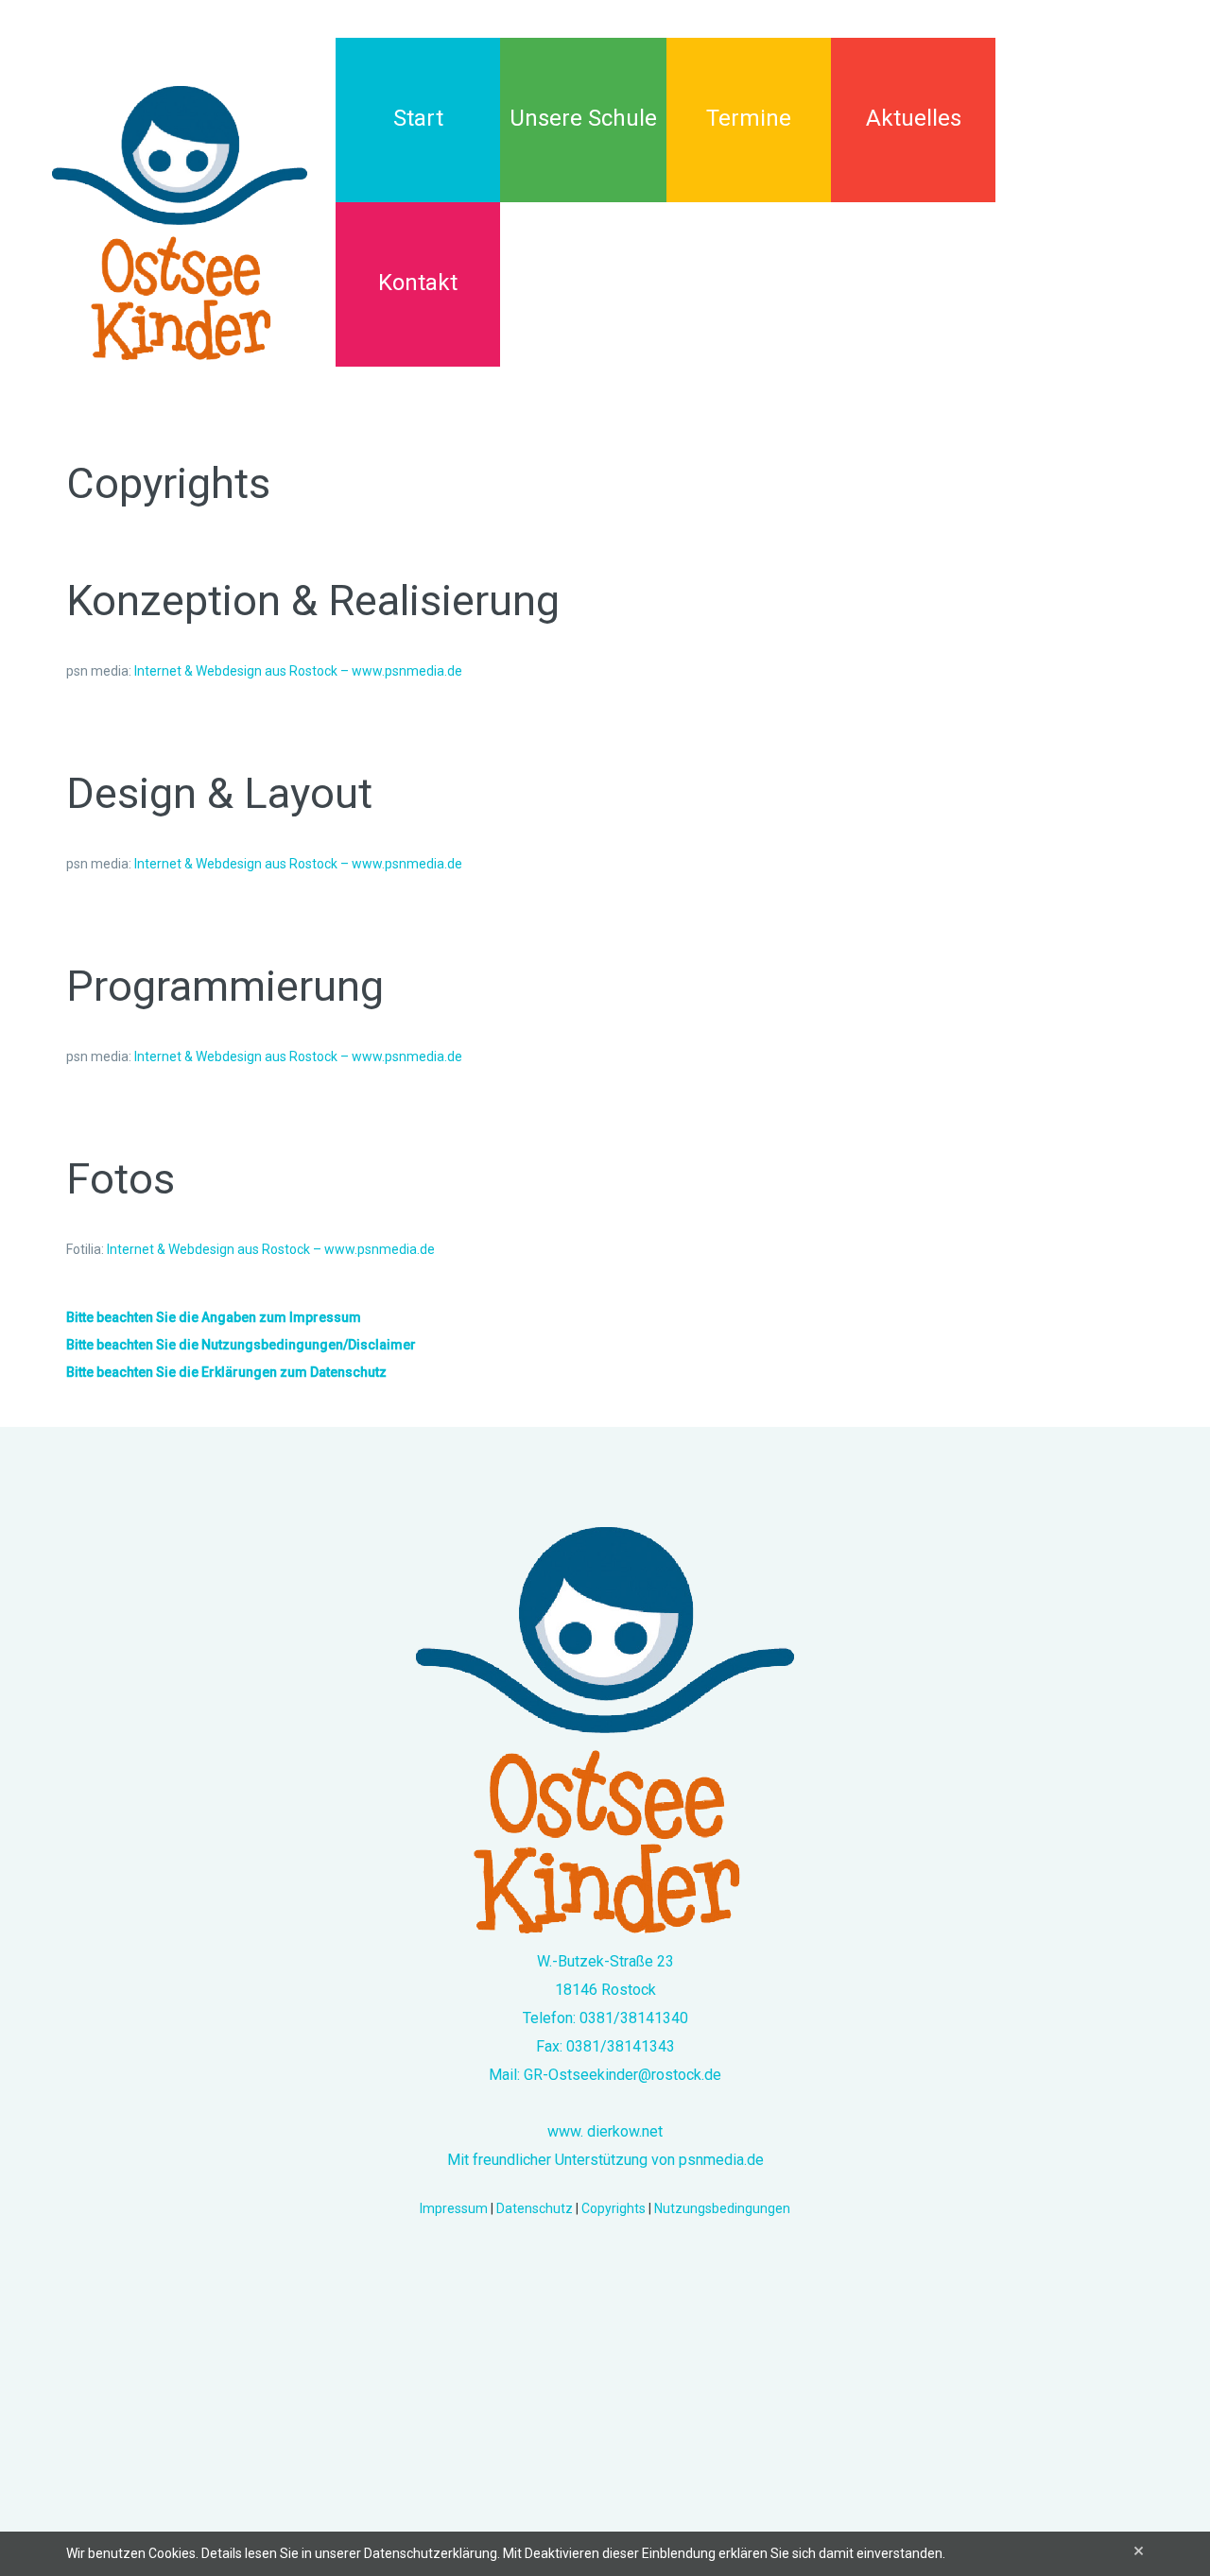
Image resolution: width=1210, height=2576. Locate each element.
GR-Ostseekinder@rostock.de (622, 2075)
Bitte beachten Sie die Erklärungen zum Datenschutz (226, 1372)
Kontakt (418, 283)
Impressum (454, 2208)
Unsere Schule (583, 118)
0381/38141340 (634, 2018)
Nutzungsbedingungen (722, 2208)
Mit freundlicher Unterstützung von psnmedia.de (605, 2160)
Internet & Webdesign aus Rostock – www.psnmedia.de (298, 671)
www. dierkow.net (605, 2131)
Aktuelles (914, 118)
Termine (749, 118)
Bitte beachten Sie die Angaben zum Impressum (214, 1317)
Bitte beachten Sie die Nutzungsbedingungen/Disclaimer (241, 1345)
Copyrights (614, 2208)
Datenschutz (535, 2208)
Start (418, 118)
